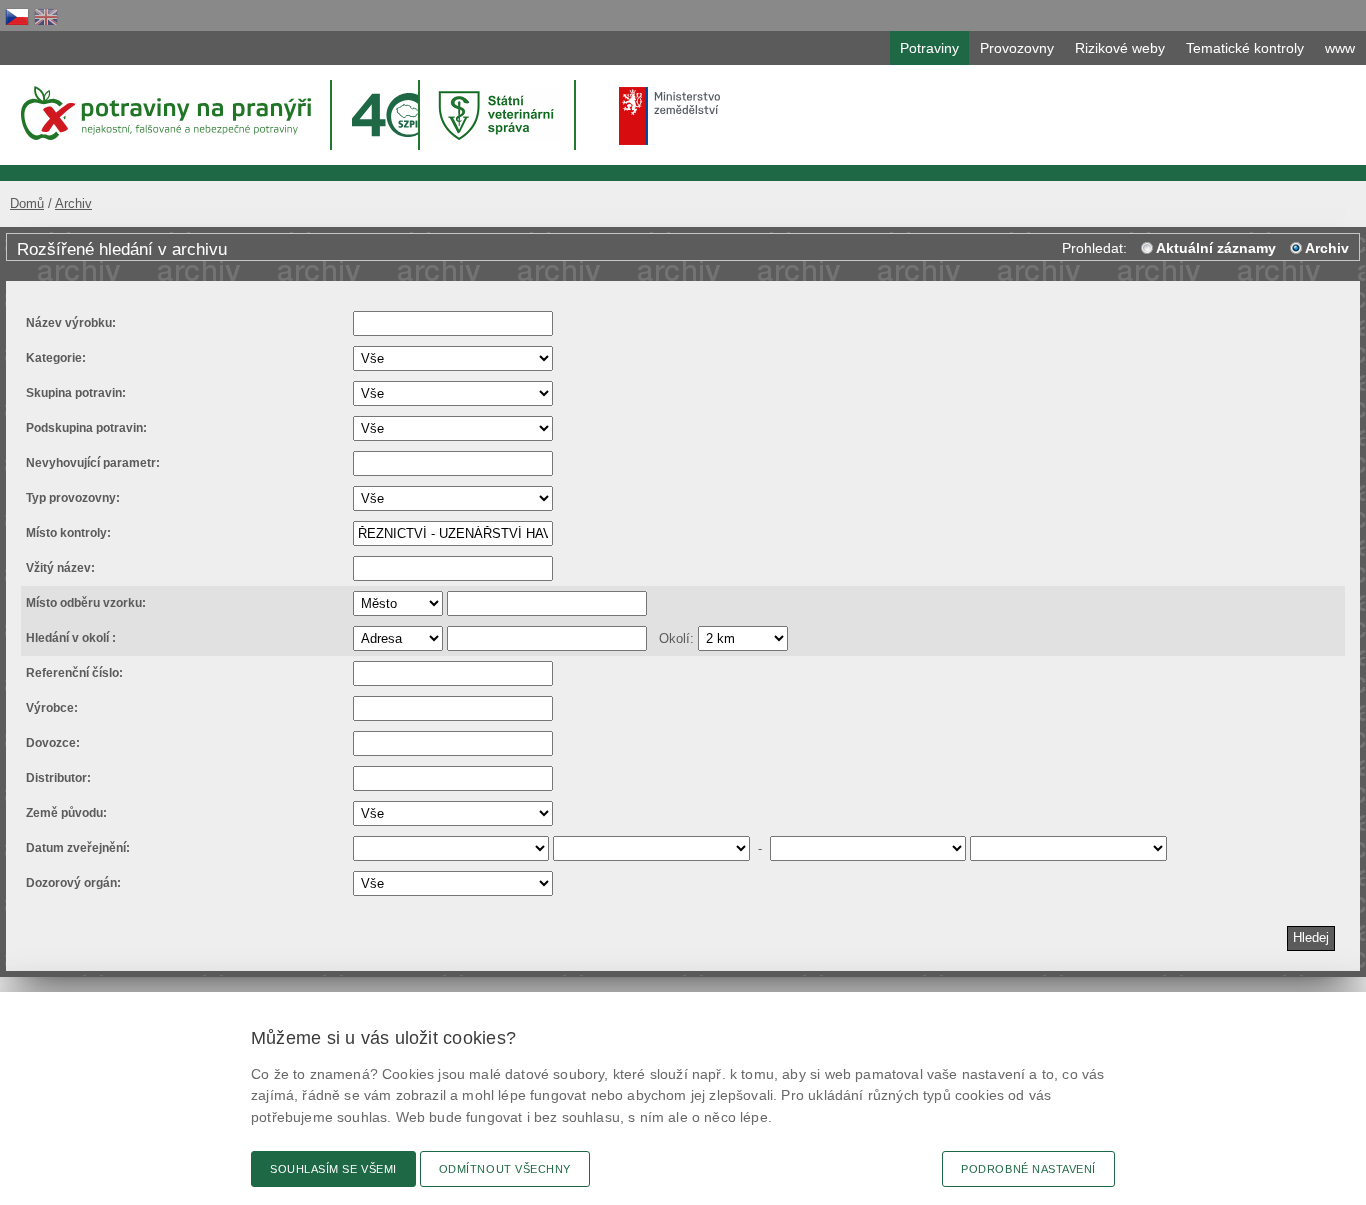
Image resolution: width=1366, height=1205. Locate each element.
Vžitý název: (60, 568)
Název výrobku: (71, 323)
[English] (46, 16)
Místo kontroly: (68, 533)
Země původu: (66, 813)
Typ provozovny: (73, 498)
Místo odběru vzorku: (86, 603)
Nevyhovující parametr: (93, 463)
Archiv (73, 203)
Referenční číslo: (74, 673)
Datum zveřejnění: (78, 848)
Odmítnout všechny (505, 1169)
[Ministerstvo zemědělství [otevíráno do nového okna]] (670, 116)
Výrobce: (52, 708)
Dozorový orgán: (73, 883)
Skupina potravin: (76, 393)
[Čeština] (17, 16)
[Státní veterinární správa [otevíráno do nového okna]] (499, 114)
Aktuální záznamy (1216, 248)
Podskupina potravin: (86, 428)
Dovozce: (53, 743)
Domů (27, 203)
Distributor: (58, 778)
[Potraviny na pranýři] (164, 113)
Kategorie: (56, 358)
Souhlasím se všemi (333, 1169)
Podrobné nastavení (1028, 1169)
